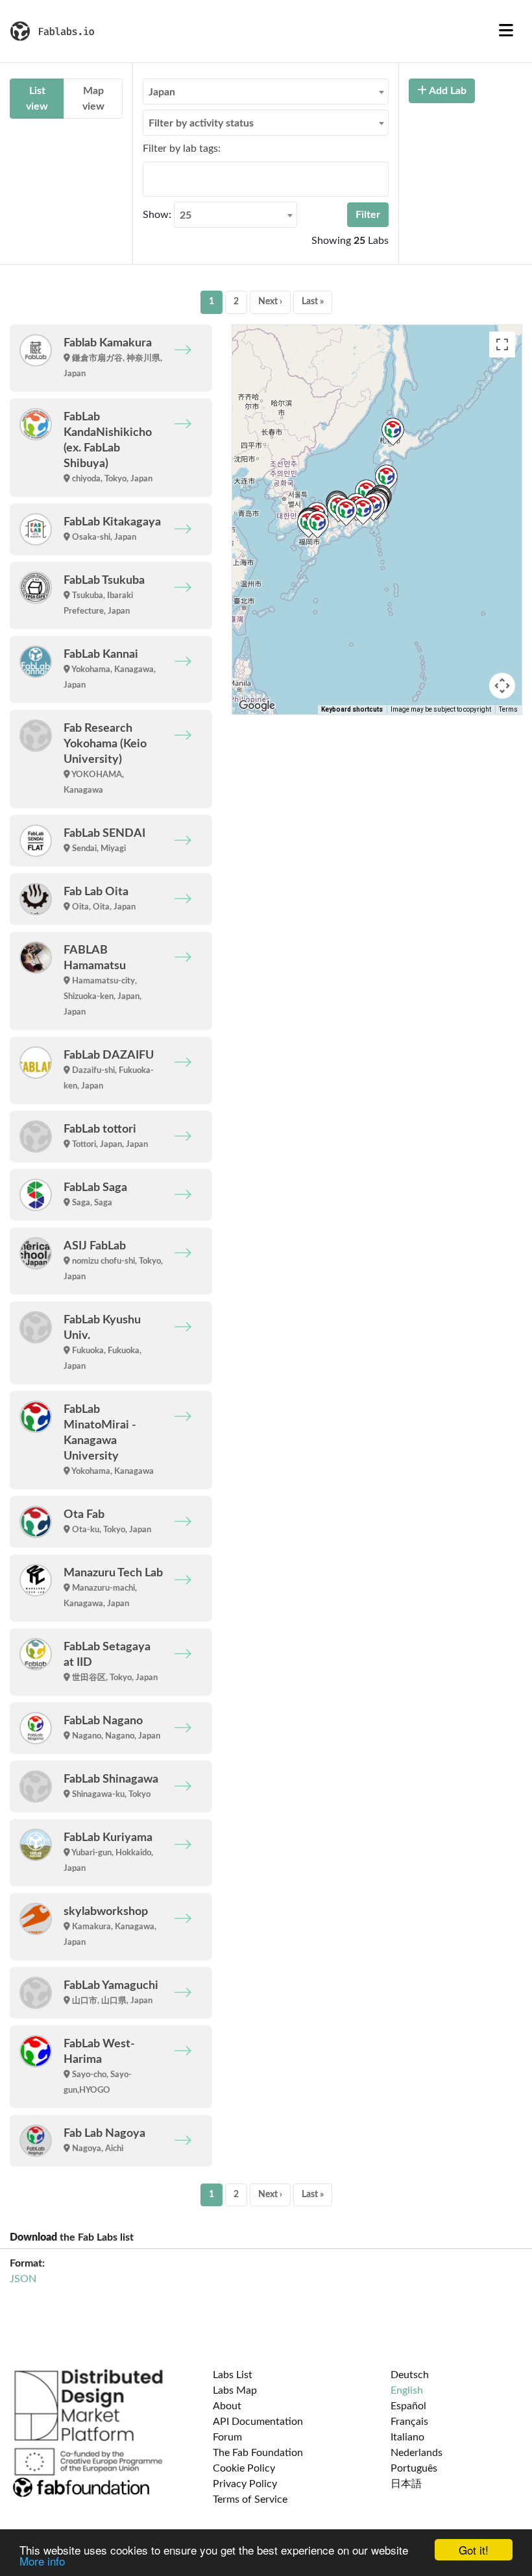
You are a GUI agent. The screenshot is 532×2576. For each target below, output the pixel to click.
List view (37, 99)
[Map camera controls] (502, 686)
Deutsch (410, 2375)
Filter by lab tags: (182, 149)
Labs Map (235, 2390)
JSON (23, 2279)
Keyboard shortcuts (352, 709)
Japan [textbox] (162, 92)
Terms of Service (250, 2499)
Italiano (407, 2437)
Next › (270, 302)
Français (409, 2422)
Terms (508, 709)
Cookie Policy (244, 2468)
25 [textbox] (186, 215)
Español (408, 2406)
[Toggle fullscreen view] (502, 344)
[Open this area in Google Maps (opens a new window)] (257, 706)
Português (414, 2468)
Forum (227, 2437)
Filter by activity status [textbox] (201, 123)
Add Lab (447, 91)
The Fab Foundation (258, 2453)
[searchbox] (151, 178)
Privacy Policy (245, 2484)
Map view (93, 99)
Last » (313, 302)
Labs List (233, 2375)
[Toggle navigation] (506, 31)
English (407, 2390)
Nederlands (417, 2453)
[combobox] (266, 91)
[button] (346, 512)
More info (42, 2561)
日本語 (406, 2484)
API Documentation (258, 2422)
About (227, 2406)
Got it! (474, 2550)
